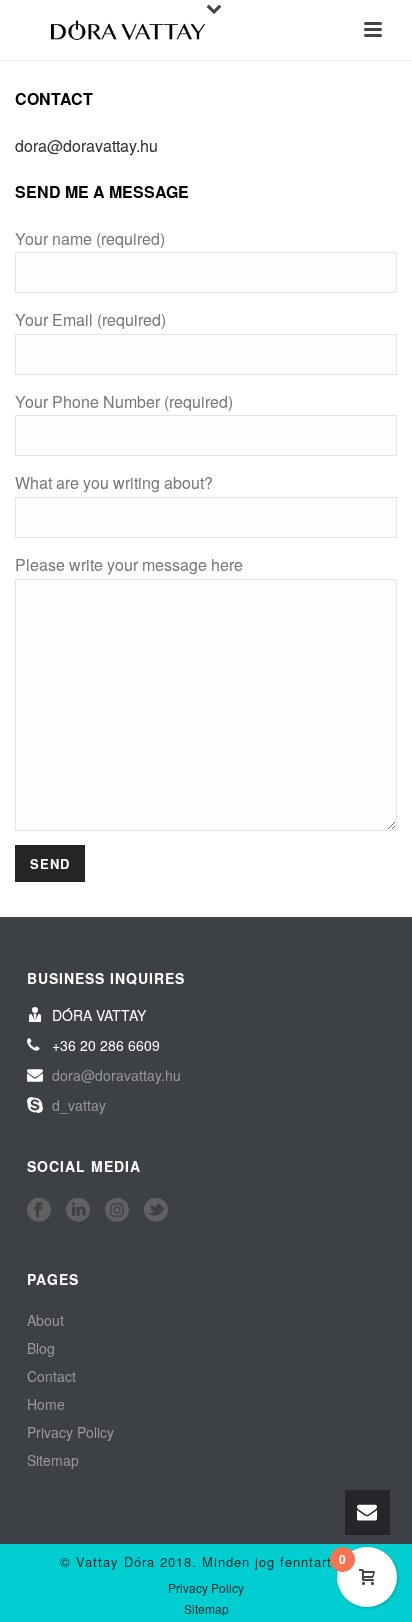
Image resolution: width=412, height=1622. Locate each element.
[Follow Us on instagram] (117, 1210)
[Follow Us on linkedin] (78, 1210)
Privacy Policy (70, 1432)
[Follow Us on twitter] (156, 1210)
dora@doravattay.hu (86, 145)
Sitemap (53, 1460)
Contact (51, 1376)
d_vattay (79, 1105)
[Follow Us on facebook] (39, 1210)
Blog (41, 1348)
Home (46, 1404)
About (45, 1320)
